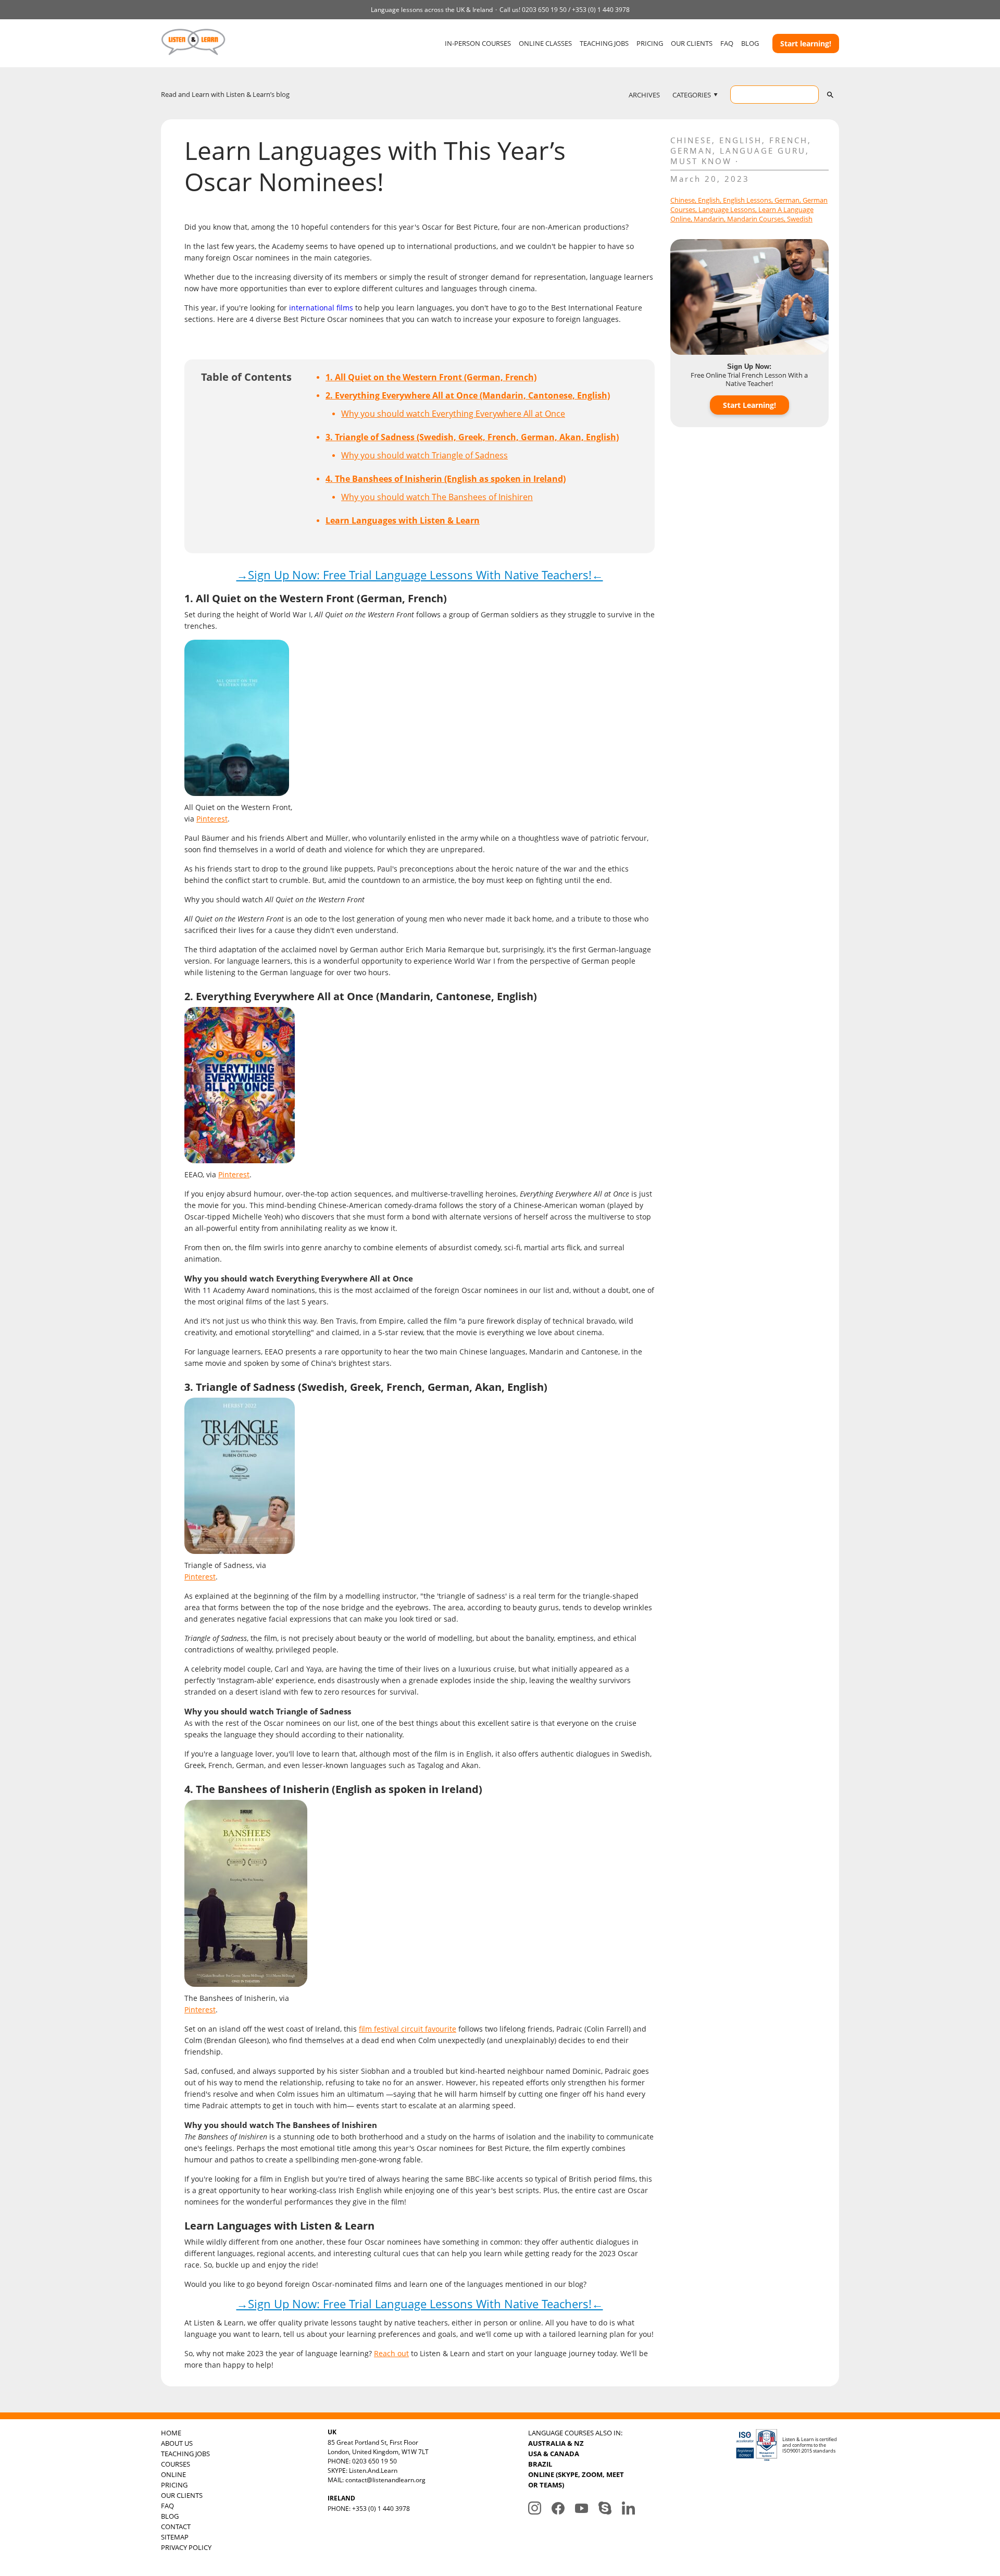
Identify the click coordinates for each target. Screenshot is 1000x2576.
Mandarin (709, 219)
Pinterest (212, 819)
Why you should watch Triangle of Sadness (424, 455)
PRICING (650, 43)
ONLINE (173, 2474)
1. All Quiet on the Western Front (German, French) (431, 377)
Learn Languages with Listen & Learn (403, 520)
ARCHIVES (644, 95)
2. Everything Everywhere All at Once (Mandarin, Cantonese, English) (468, 395)
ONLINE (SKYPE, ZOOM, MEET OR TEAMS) (576, 2480)
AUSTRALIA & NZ (556, 2443)
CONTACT (176, 2527)
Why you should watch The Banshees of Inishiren (437, 497)
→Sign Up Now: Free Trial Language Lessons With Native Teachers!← (420, 575)
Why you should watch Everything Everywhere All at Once (453, 414)
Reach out (391, 2353)
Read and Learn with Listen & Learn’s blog (225, 94)
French (789, 140)
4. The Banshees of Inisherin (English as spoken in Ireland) (446, 479)
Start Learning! (749, 405)
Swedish (800, 219)
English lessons (747, 200)
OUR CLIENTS (692, 43)
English (741, 140)
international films (321, 308)
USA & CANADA (554, 2454)
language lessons (727, 209)
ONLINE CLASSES (545, 43)
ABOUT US (177, 2443)
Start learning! (806, 43)
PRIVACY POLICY (186, 2547)
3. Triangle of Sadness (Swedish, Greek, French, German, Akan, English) (472, 437)
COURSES (176, 2464)
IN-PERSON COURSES (478, 43)
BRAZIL (540, 2464)
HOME (171, 2433)
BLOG (750, 43)
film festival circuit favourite (408, 2029)
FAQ (727, 43)
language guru (763, 151)
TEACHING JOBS (604, 43)
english (709, 200)
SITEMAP (175, 2537)
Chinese (691, 140)
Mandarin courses (755, 219)
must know (701, 161)
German (691, 151)
